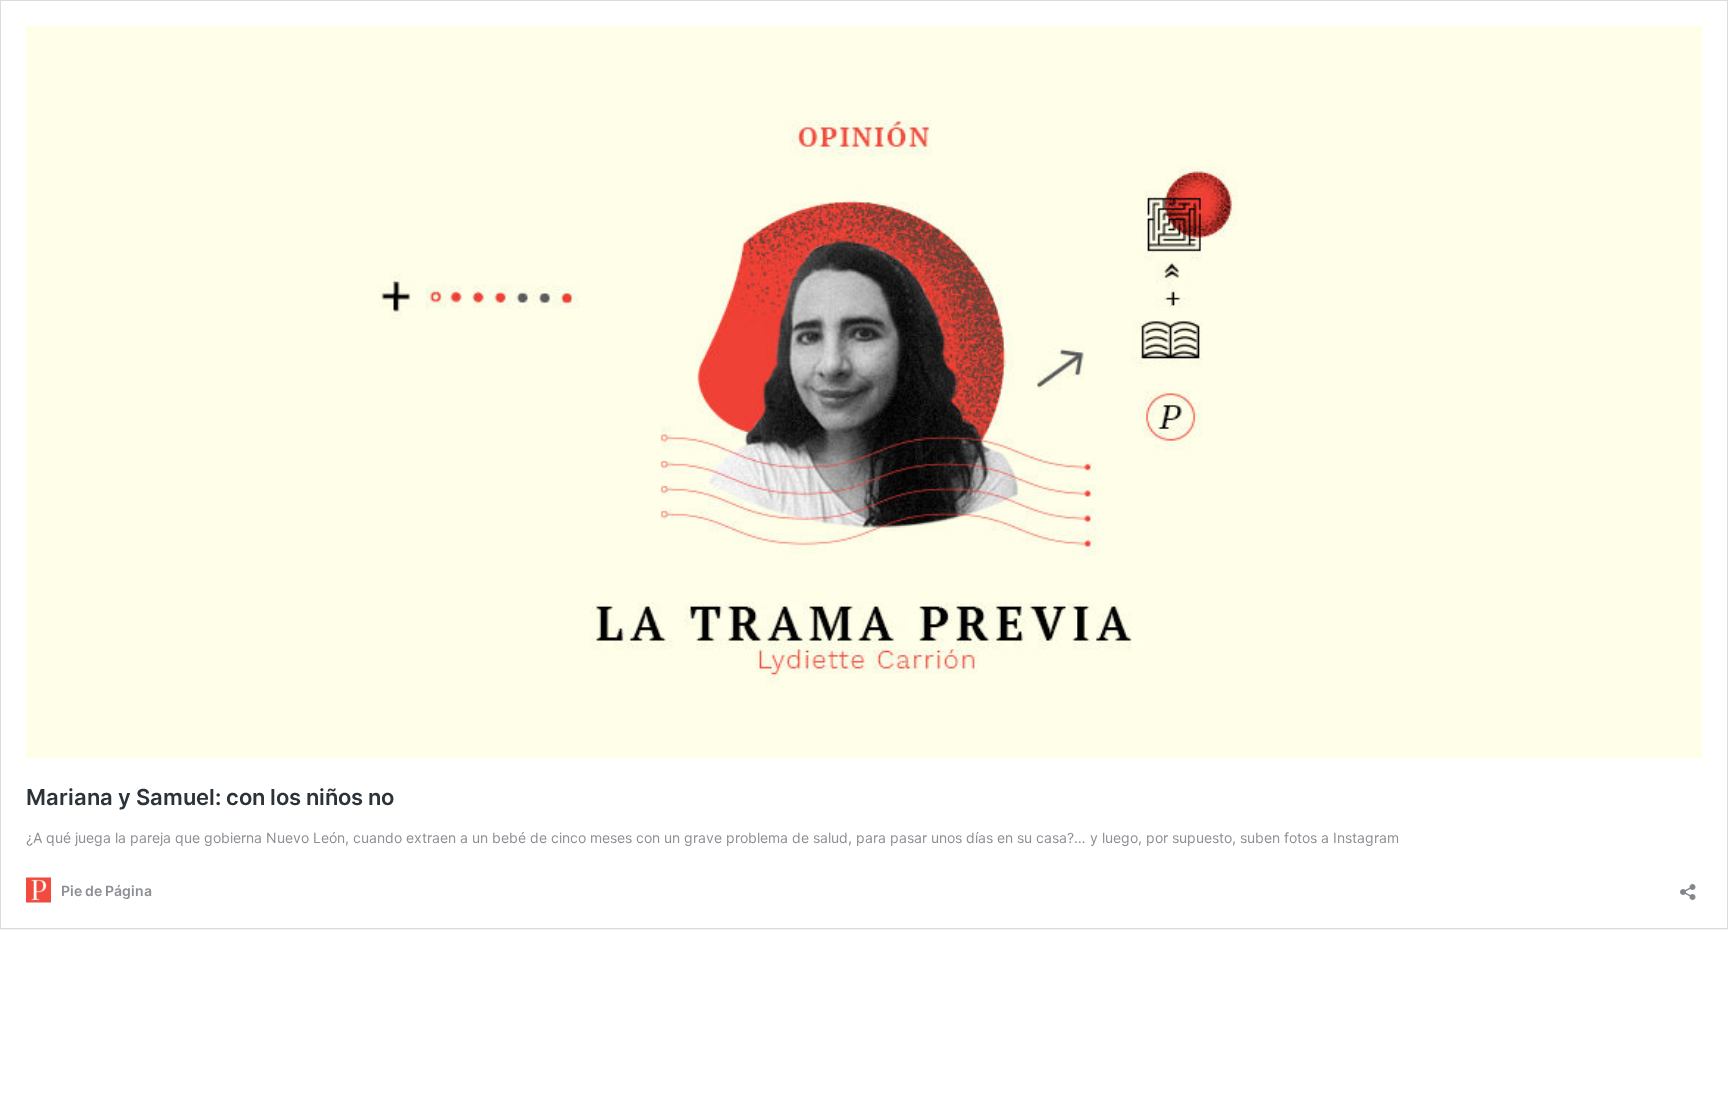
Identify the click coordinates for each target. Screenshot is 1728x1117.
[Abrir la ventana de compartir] (1688, 885)
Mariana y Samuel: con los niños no (210, 797)
